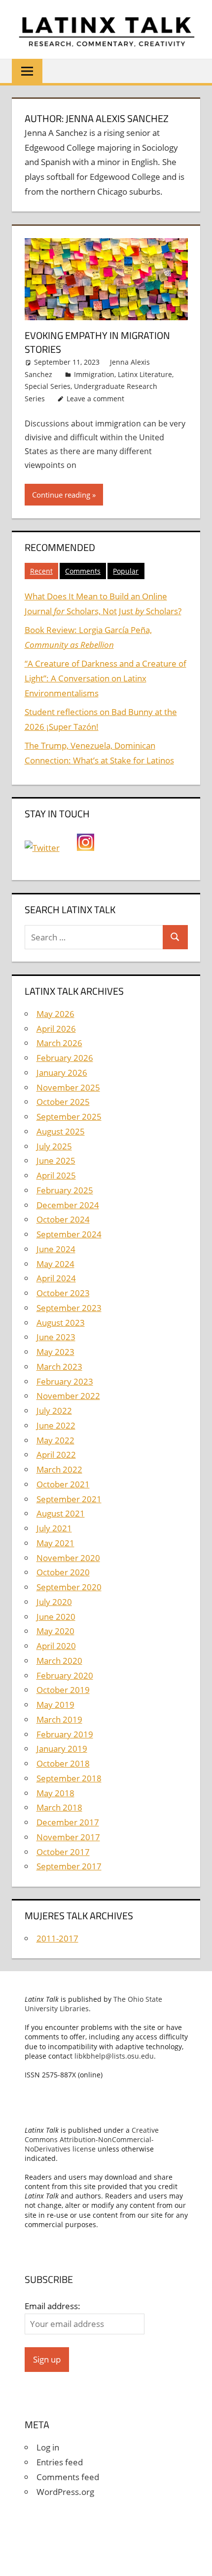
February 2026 (65, 1058)
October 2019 (63, 1690)
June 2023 (56, 1337)
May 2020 (55, 1631)
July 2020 (54, 1602)
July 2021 (54, 1528)
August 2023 (61, 1323)
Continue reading (61, 495)
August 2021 (61, 1513)
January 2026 (62, 1073)
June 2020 (56, 1617)
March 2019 (59, 1719)
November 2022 (68, 1396)
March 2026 (59, 1043)
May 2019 (55, 1705)
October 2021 (63, 1484)
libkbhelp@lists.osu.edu (114, 2056)
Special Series (48, 386)
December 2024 (68, 1205)
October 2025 (63, 1102)
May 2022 (55, 1440)
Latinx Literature (145, 374)
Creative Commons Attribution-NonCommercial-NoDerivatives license (92, 2139)
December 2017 (68, 1822)
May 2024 (55, 1264)
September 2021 (69, 1499)
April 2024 (56, 1278)
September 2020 (69, 1587)
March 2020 (59, 1661)
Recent (41, 571)
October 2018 (63, 1763)
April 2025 (56, 1175)
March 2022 (59, 1469)
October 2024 (63, 1219)
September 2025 (69, 1117)
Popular (126, 571)
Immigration (94, 374)
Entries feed (60, 2462)
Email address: (53, 2306)
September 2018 (69, 1778)
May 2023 (55, 1352)
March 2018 (59, 1807)
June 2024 (56, 1249)
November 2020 (68, 1558)
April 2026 (56, 1029)
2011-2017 (57, 1938)
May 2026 (55, 1014)
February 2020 (65, 1675)
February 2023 (65, 1381)
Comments (83, 571)
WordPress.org (65, 2492)
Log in (48, 2447)
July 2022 (54, 1411)
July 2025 (54, 1146)
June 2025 (56, 1161)
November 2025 (68, 1087)
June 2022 (56, 1425)
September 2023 (69, 1308)
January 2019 (62, 1749)
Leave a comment (95, 399)
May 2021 (55, 1543)
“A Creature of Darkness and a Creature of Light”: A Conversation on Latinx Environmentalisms (106, 678)
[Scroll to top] (196, 2560)
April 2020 (56, 1646)
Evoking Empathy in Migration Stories (97, 342)
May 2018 (55, 1793)
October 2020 (63, 1572)
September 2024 (69, 1234)
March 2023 (59, 1367)
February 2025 (65, 1190)
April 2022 (56, 1455)
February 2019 (65, 1734)
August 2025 (61, 1131)
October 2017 (63, 1852)
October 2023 (63, 1293)
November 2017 (68, 1837)
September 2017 (69, 1866)
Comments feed (68, 2477)
